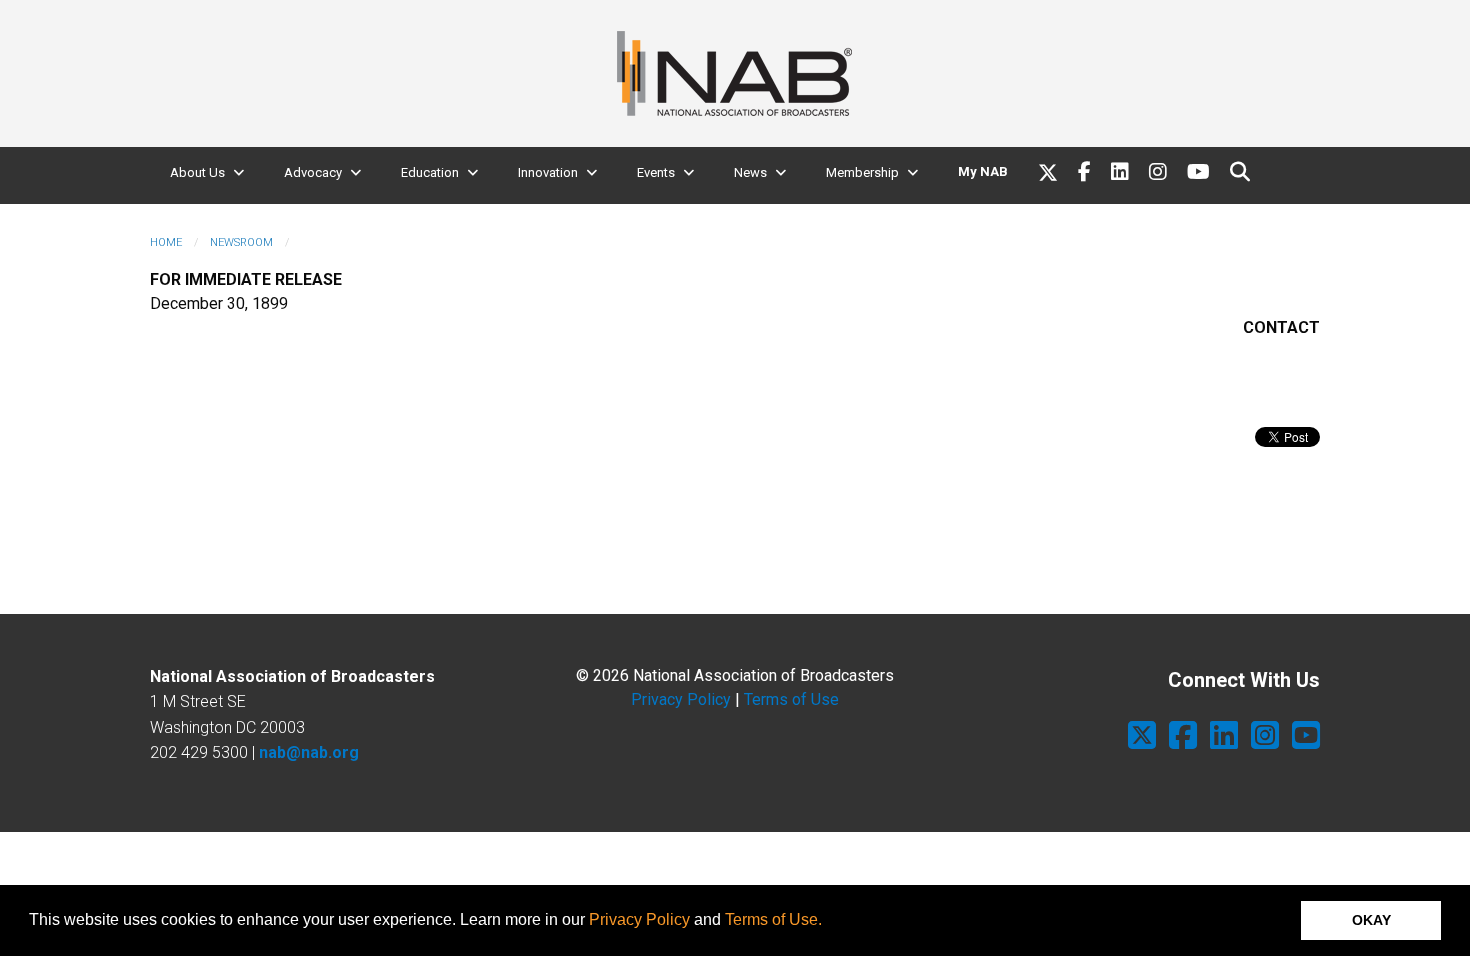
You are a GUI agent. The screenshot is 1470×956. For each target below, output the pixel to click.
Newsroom (241, 242)
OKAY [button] (1371, 920)
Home (166, 242)
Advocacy (313, 172)
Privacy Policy (639, 919)
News (750, 172)
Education (430, 172)
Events (656, 172)
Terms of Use (791, 699)
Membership (862, 172)
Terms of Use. (773, 919)
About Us (197, 172)
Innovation (548, 172)
